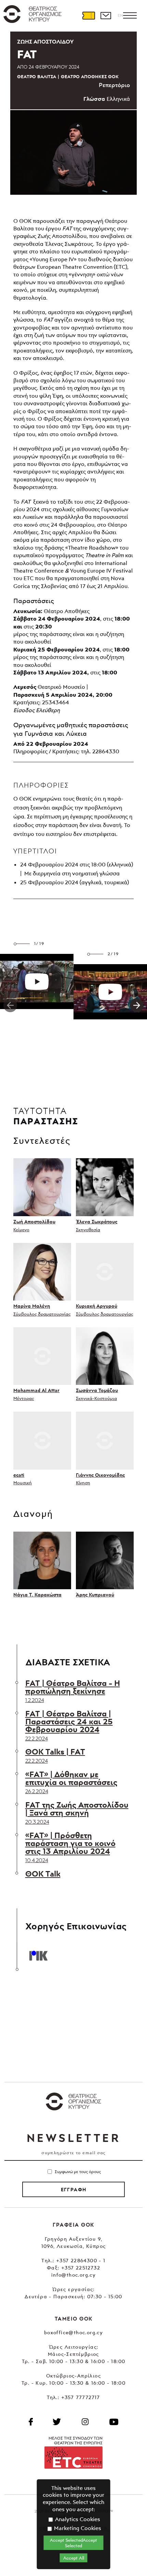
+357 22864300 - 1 (81, 2260)
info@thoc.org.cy (73, 2275)
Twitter (57, 2422)
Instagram (85, 2422)
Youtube (114, 2422)
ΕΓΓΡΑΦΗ (74, 2190)
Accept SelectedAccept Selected (73, 2543)
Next (137, 1005)
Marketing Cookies (77, 2528)
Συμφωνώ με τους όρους (78, 2172)
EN (120, 15)
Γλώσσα (94, 99)
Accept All (74, 2558)
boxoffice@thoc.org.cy (73, 2332)
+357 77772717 (81, 2397)
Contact (106, 15)
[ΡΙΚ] (38, 1955)
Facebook (31, 2422)
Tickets (89, 15)
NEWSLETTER (73, 2138)
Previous (10, 1005)
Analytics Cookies (77, 2519)
